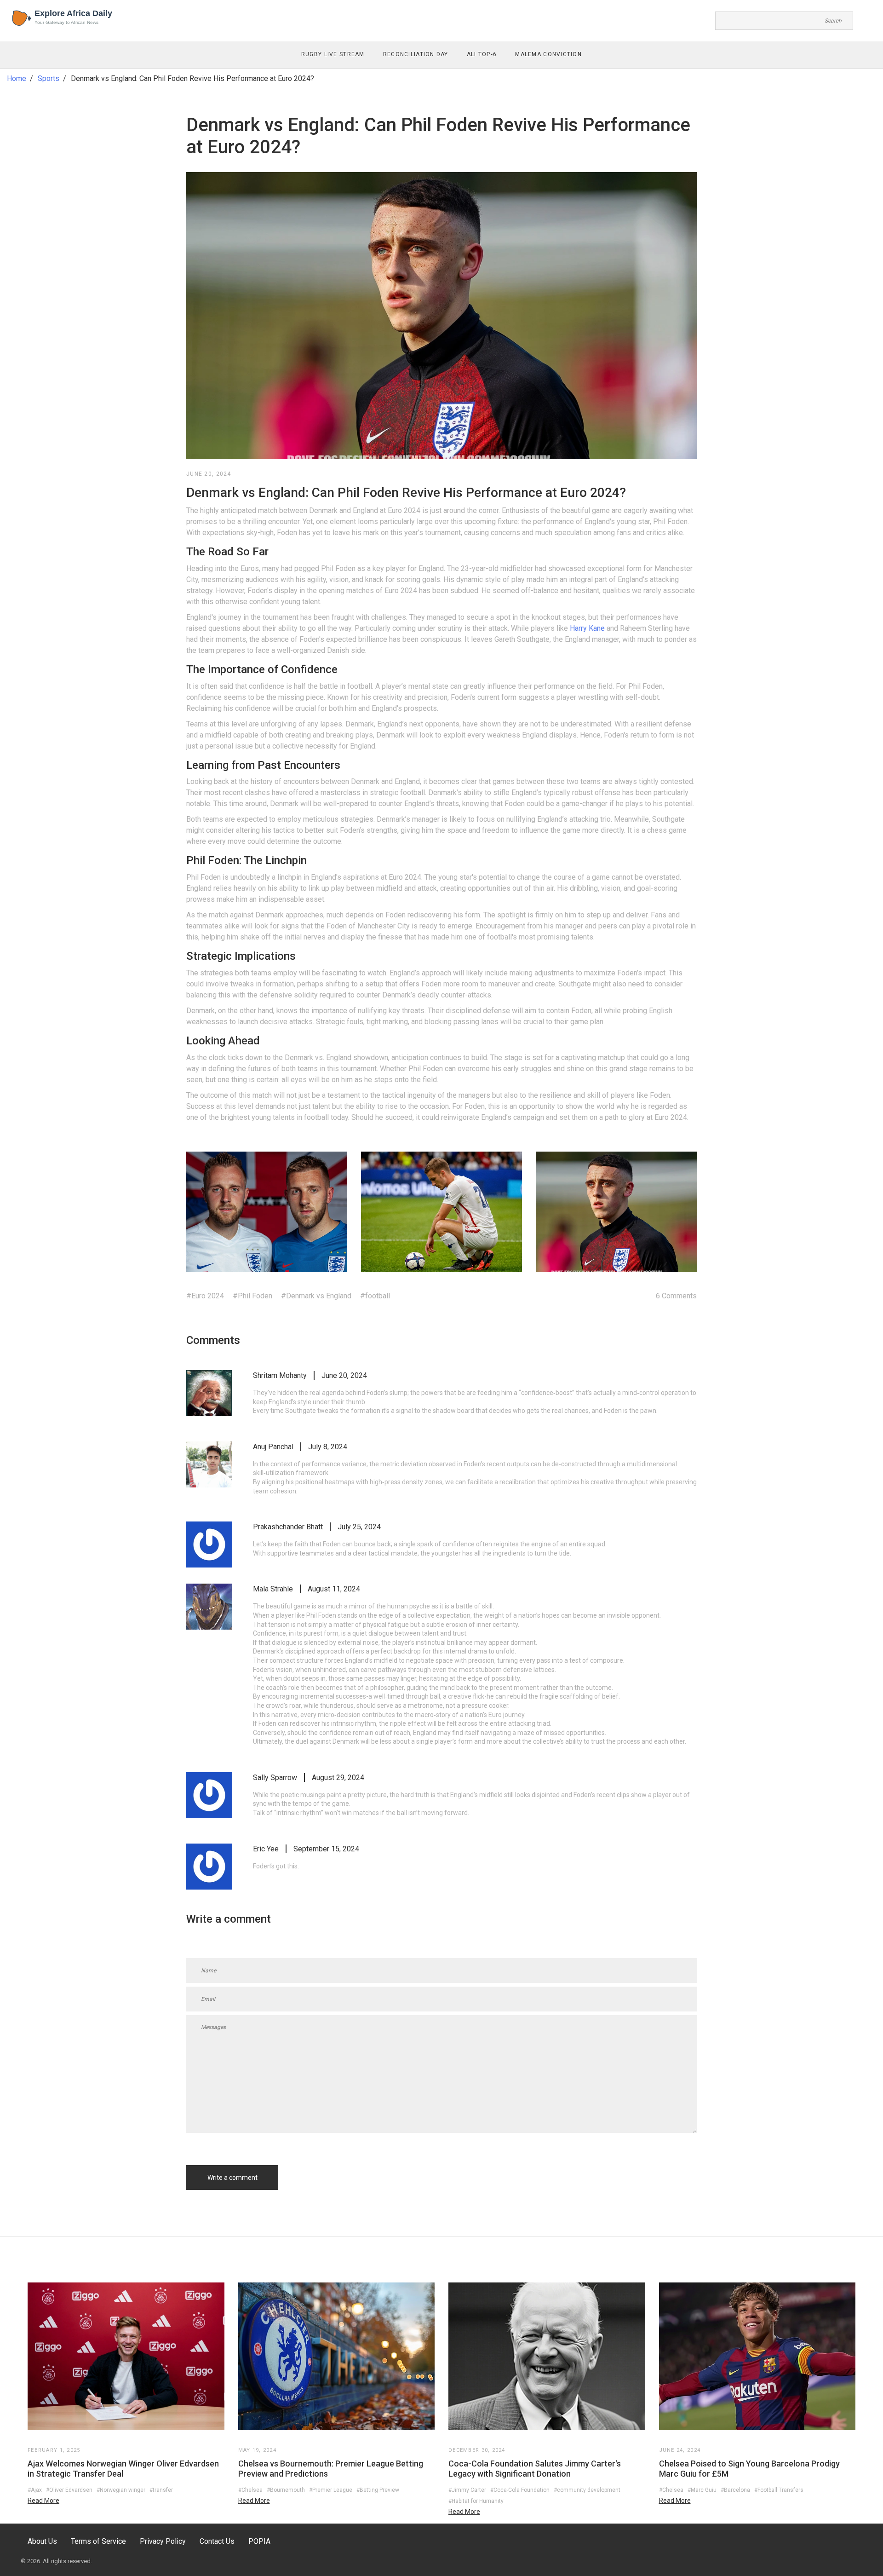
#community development (587, 2490)
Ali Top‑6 (482, 54)
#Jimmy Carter (467, 2490)
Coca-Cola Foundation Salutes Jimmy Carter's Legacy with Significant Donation (535, 2469)
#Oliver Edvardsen (69, 2490)
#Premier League (331, 2490)
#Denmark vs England (316, 1296)
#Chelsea (250, 2490)
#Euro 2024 (205, 1296)
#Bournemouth (286, 2490)
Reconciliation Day (416, 54)
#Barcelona (735, 2490)
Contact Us (217, 2541)
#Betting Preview (378, 2490)
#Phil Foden (252, 1296)
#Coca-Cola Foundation (520, 2490)
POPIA (259, 2541)
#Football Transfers (779, 2490)
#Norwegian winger (121, 2490)
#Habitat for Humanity (476, 2501)
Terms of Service (98, 2541)
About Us (42, 2541)
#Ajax (35, 2490)
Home (17, 78)
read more (43, 2501)
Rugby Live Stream (333, 54)
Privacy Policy (163, 2541)
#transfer (161, 2490)
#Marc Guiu (702, 2490)
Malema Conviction (548, 54)
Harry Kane (587, 628)
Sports (49, 78)
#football (375, 1296)
